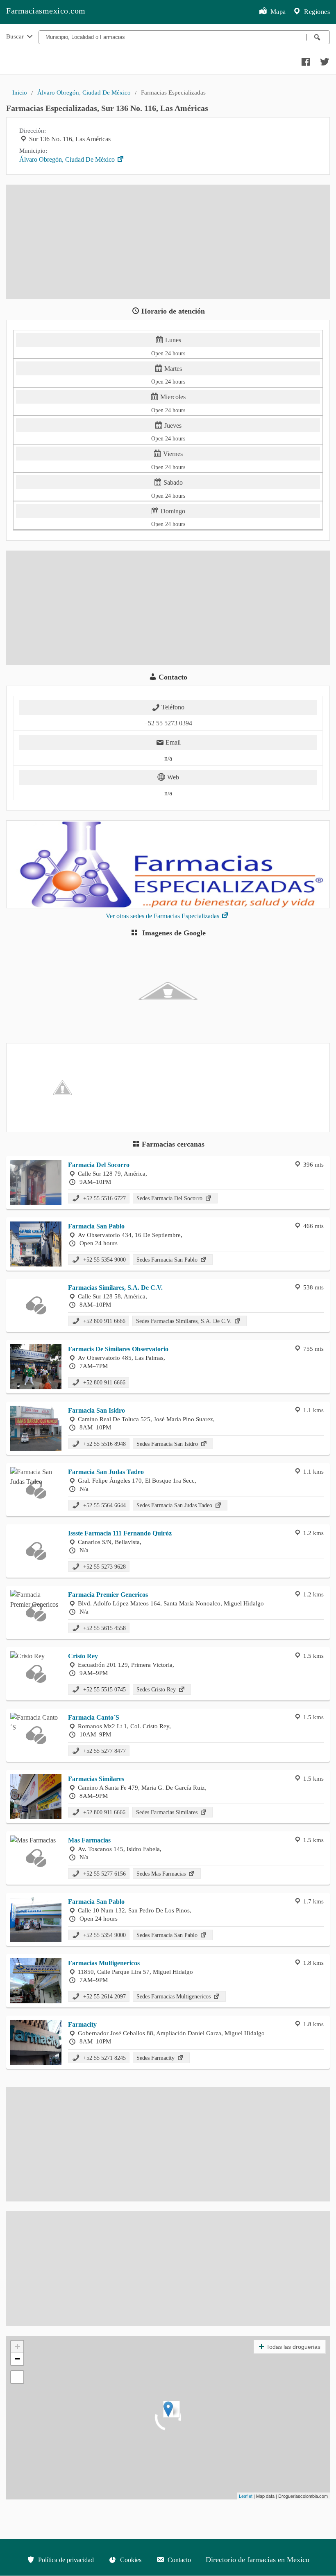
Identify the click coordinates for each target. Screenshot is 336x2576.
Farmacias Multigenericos (104, 1963)
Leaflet (246, 2496)
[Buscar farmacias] (318, 37)
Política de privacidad (65, 2560)
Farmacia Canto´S (94, 1717)
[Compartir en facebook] (304, 60)
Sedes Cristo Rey (157, 1689)
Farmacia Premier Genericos (108, 1595)
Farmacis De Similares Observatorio (118, 1349)
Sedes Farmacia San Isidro (168, 1444)
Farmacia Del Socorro (99, 1165)
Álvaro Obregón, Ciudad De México (84, 92)
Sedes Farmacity (156, 2058)
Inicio (20, 92)
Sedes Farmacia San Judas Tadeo (175, 1505)
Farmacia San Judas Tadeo (106, 1472)
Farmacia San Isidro (96, 1410)
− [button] (17, 2359)
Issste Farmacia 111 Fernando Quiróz (120, 1533)
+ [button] (17, 2347)
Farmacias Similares (96, 1779)
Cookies (130, 2560)
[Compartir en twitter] (324, 60)
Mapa (277, 12)
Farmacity (82, 2024)
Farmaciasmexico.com (46, 11)
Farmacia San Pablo (96, 1226)
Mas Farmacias (89, 1840)
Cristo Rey (83, 1656)
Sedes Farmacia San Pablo (168, 1260)
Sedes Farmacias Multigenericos (174, 1996)
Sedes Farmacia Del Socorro (170, 1198)
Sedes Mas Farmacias (162, 1874)
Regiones (316, 12)
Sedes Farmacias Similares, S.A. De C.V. (185, 1321)
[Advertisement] (168, 242)
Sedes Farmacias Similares (168, 1812)
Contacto (178, 2560)
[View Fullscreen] (17, 2377)
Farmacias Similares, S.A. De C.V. (115, 1288)
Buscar (16, 36)
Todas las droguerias (293, 2347)
